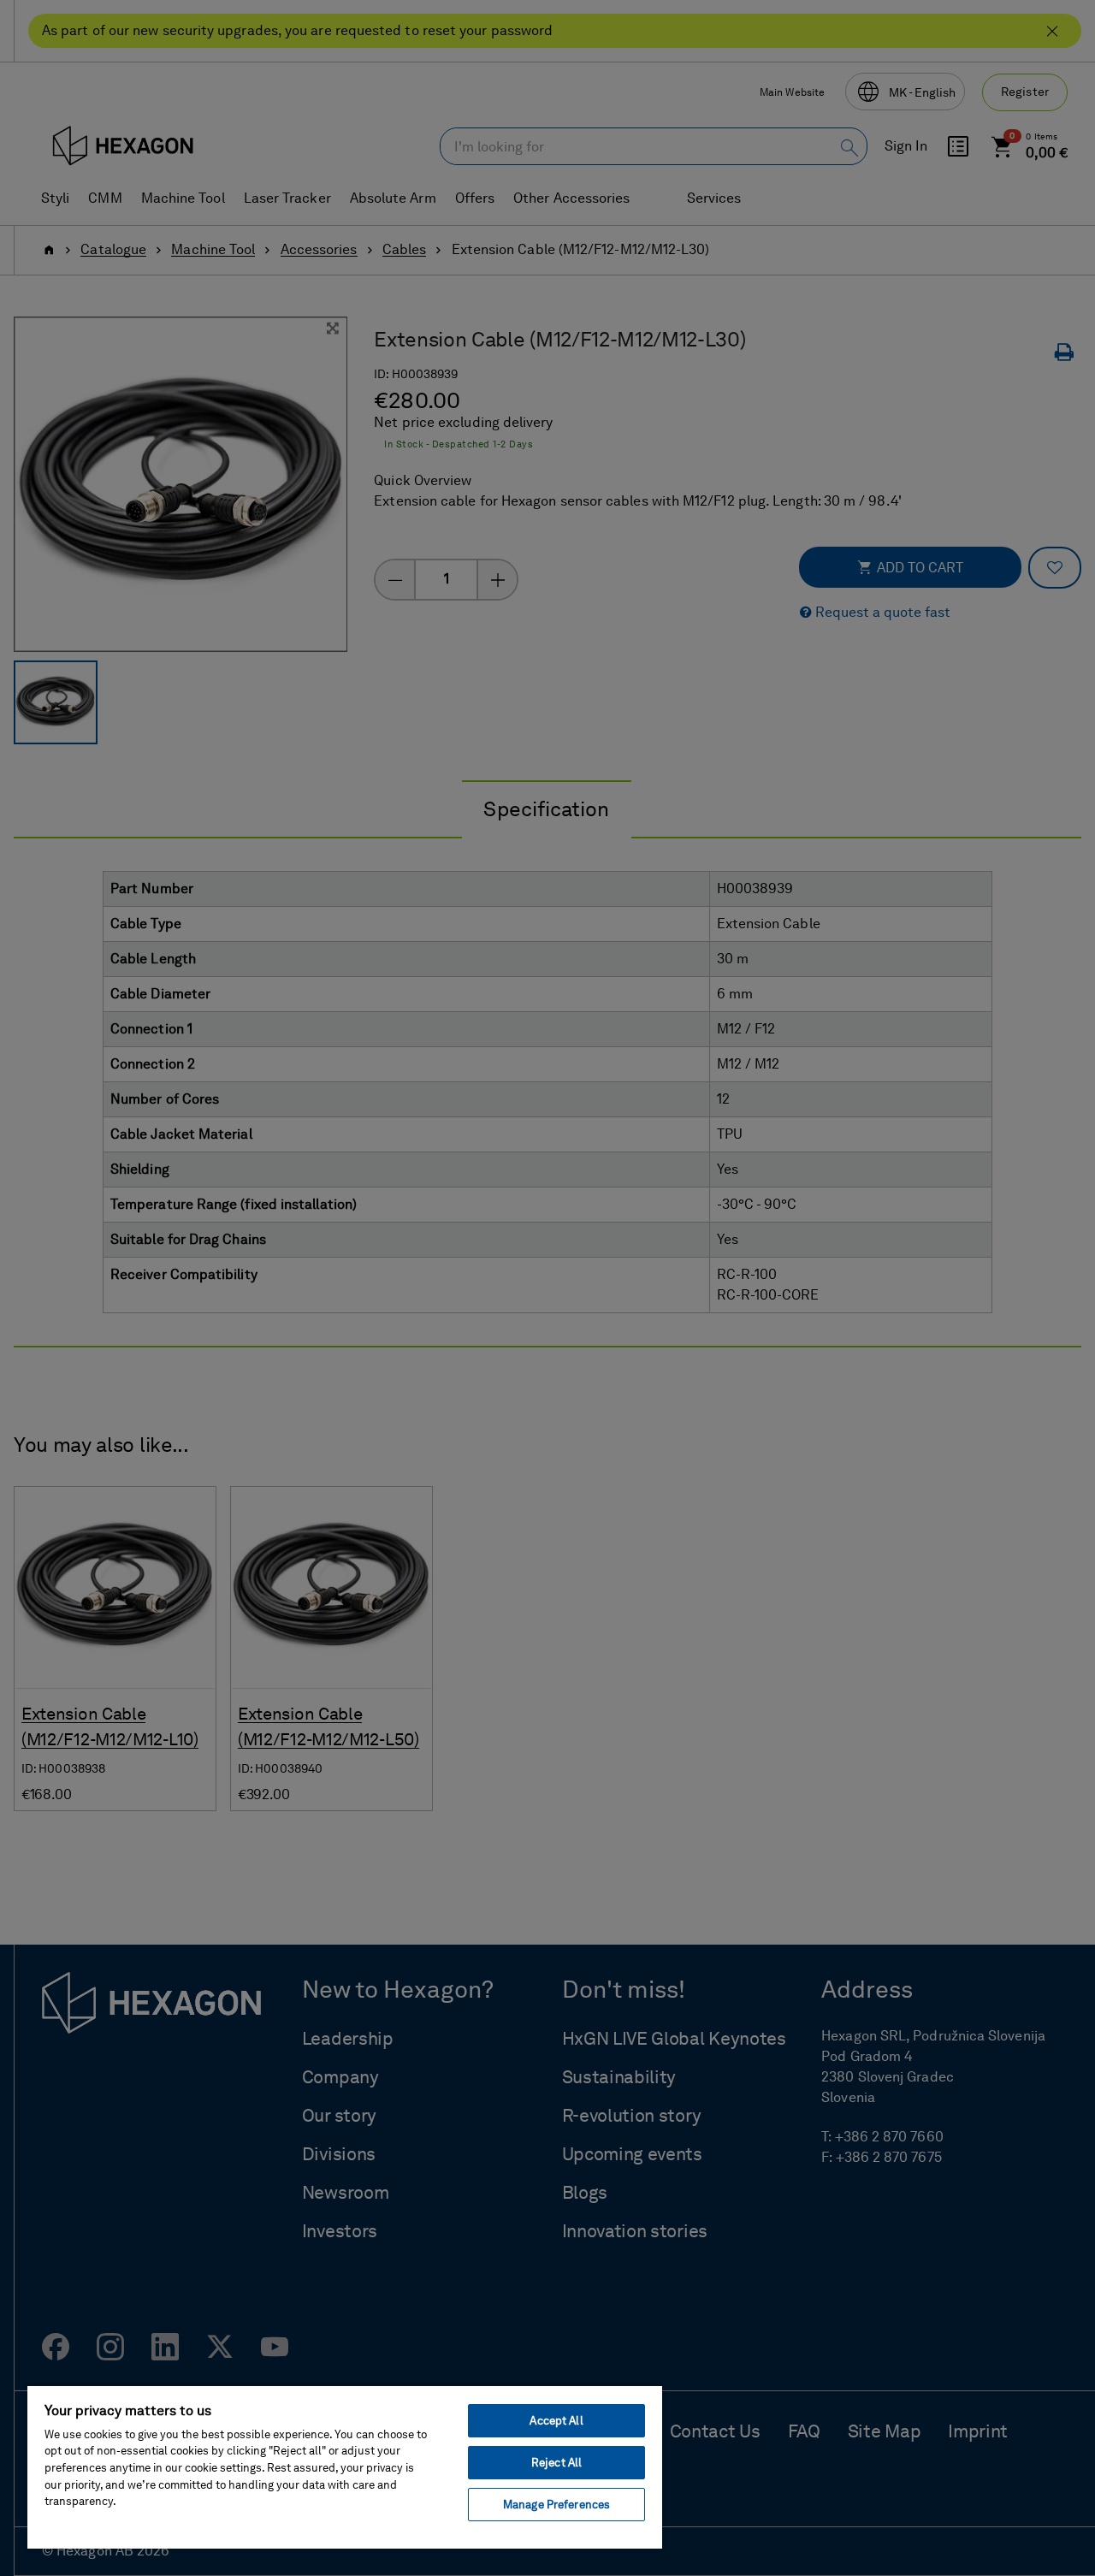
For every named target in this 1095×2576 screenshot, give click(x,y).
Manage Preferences (556, 2505)
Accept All (556, 2421)
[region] (345, 2466)
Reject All (556, 2463)
